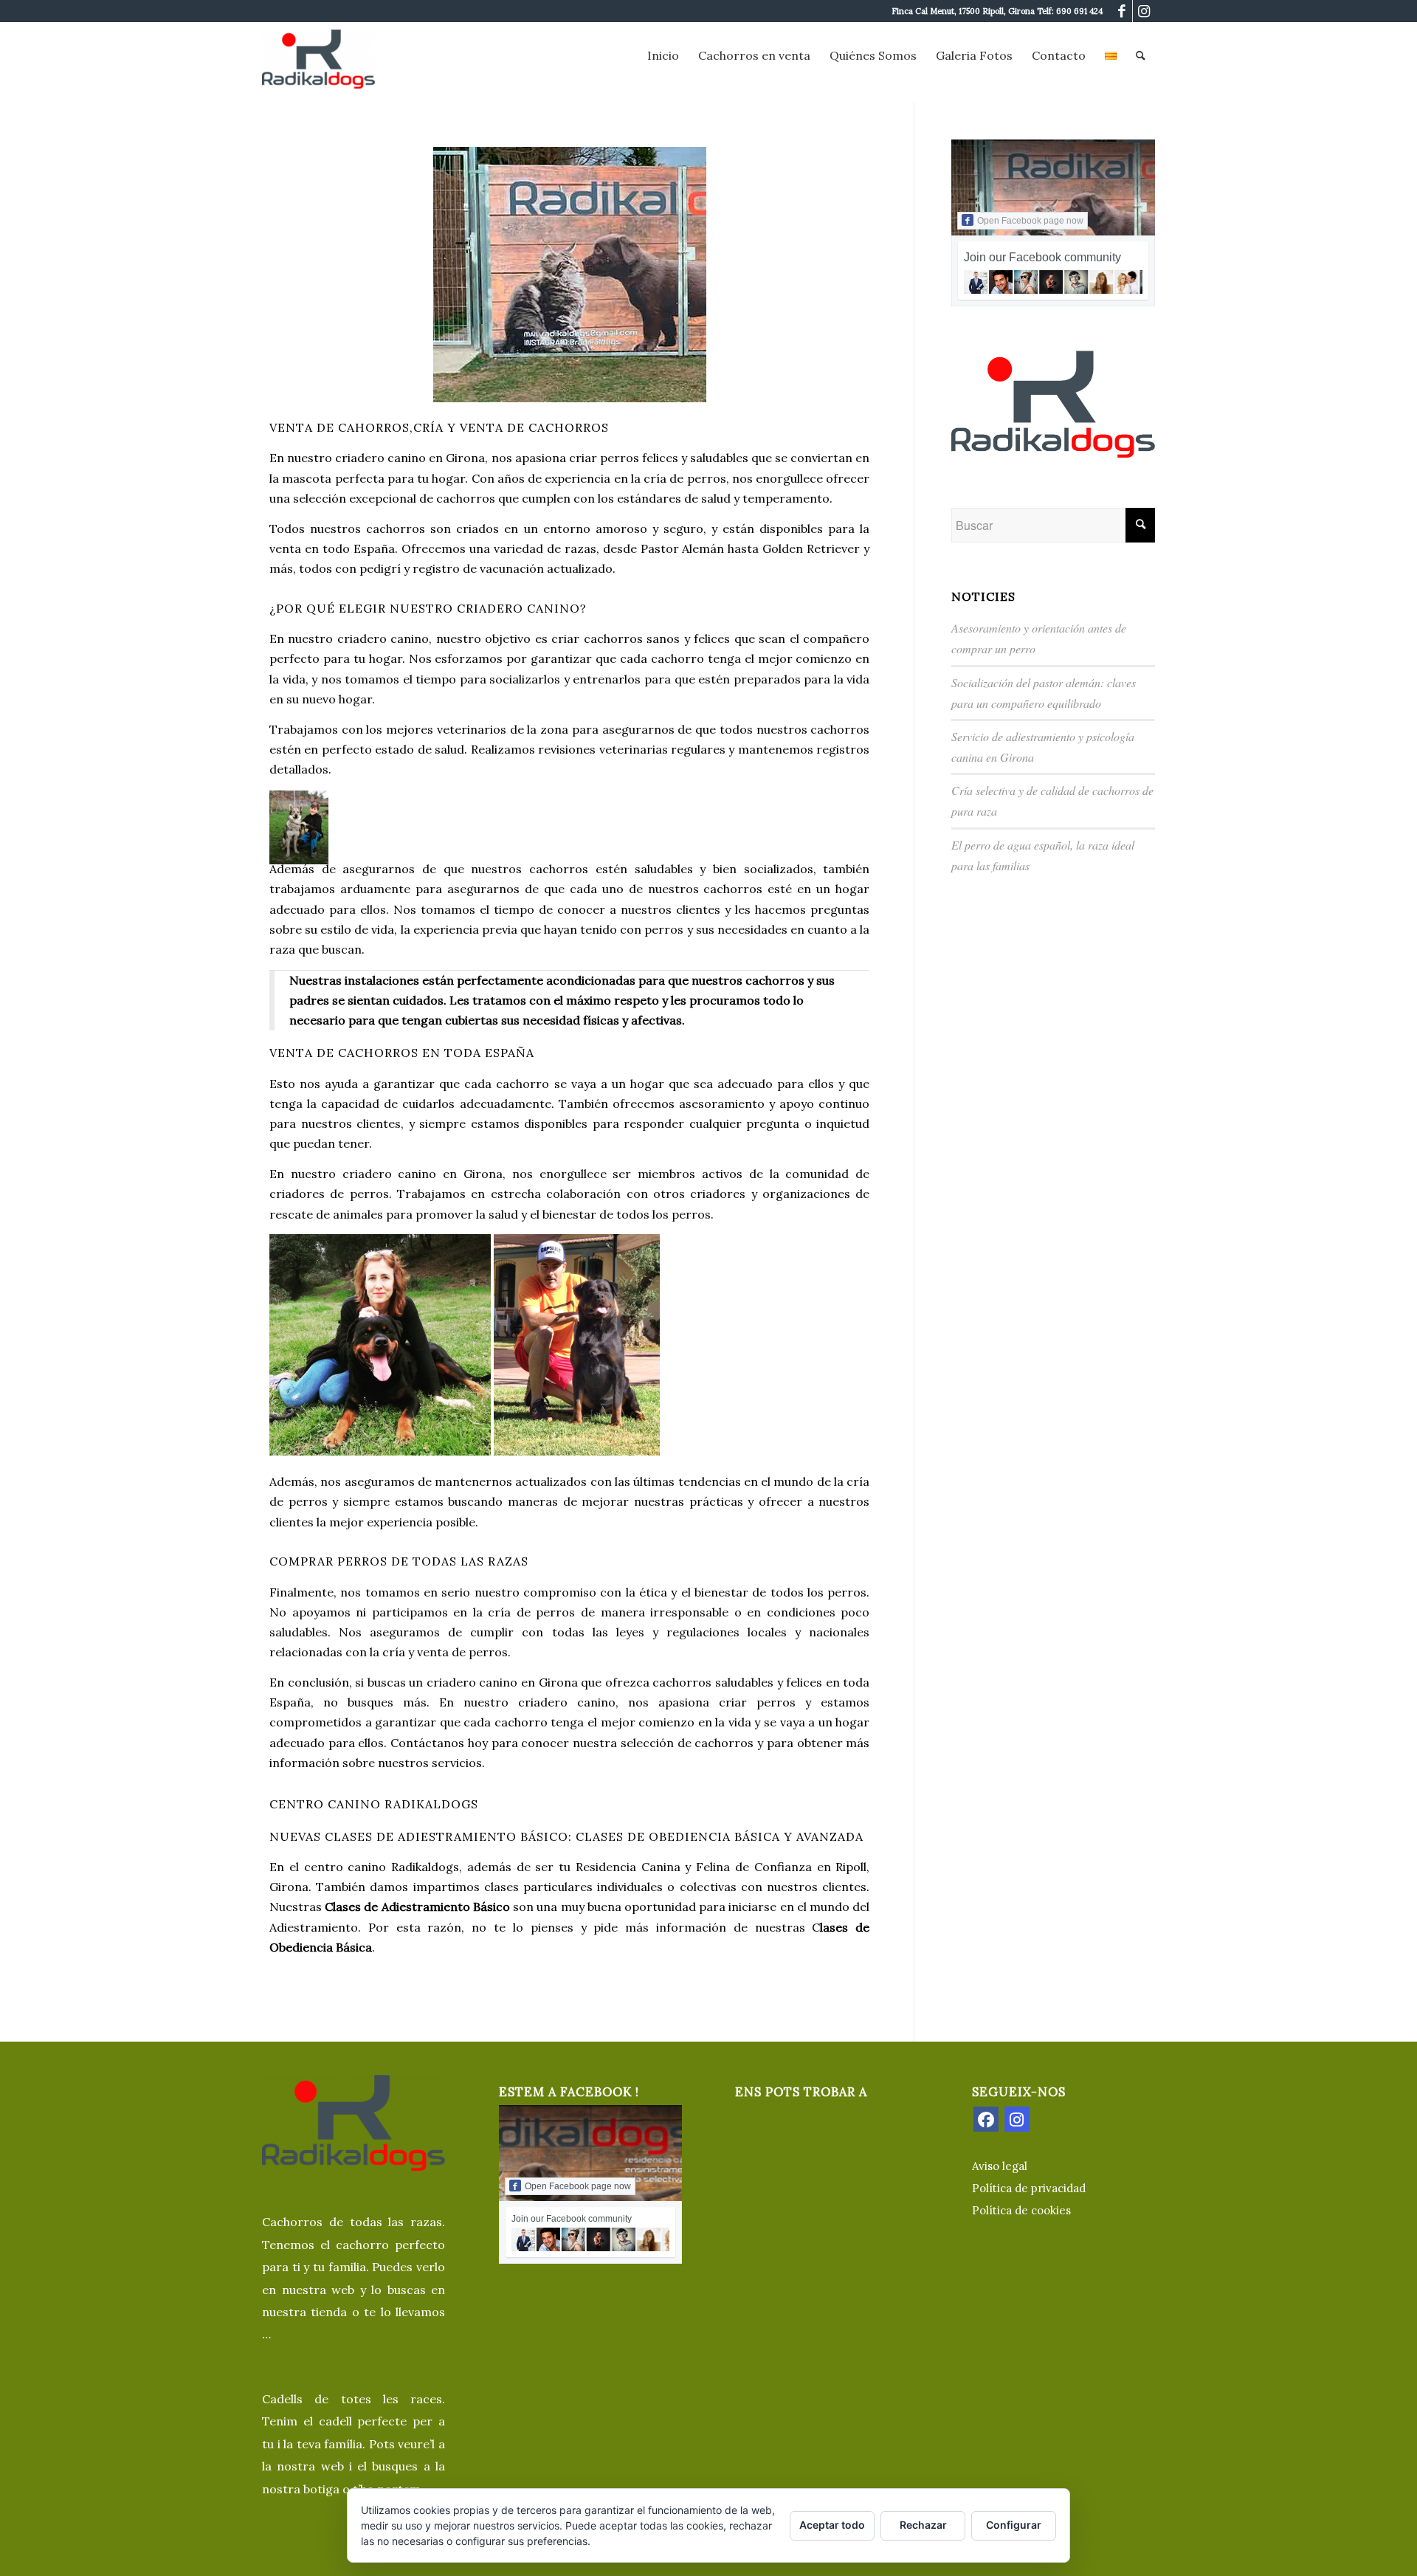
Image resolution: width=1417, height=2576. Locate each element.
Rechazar (923, 2525)
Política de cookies (1021, 2210)
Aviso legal (1000, 2166)
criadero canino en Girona (410, 458)
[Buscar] (1141, 55)
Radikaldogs (425, 1867)
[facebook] (986, 2119)
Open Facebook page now (1030, 221)
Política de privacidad (1029, 2188)
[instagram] (1017, 2119)
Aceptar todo (832, 2525)
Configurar (1014, 2525)
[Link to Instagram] (1144, 11)
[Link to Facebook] (1121, 11)
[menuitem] (663, 55)
